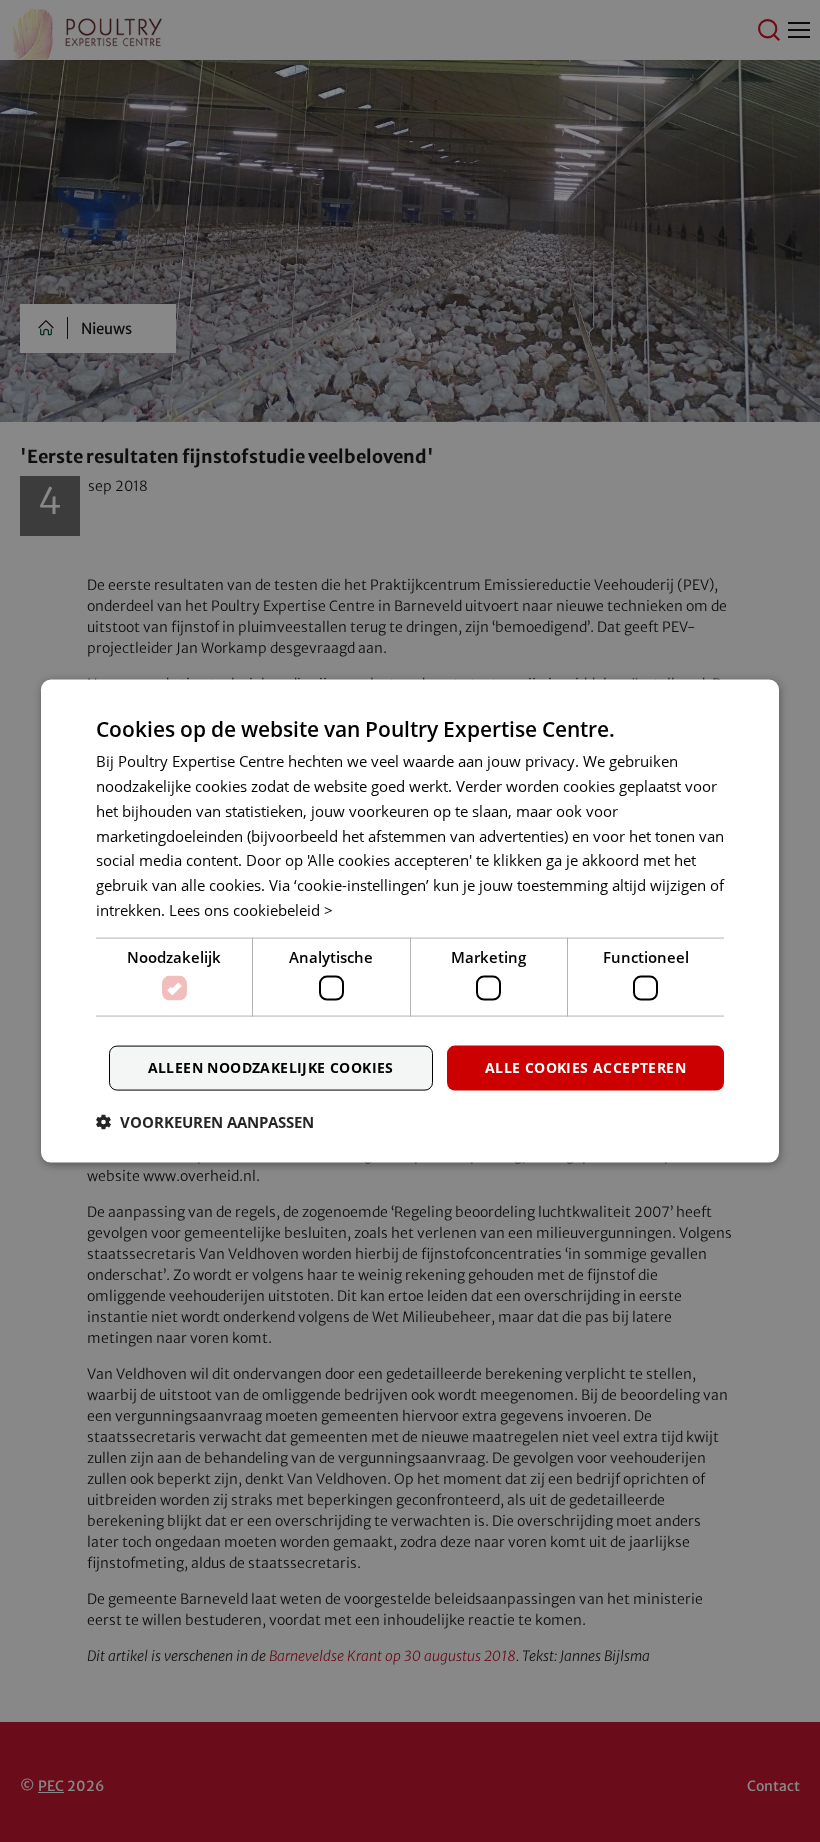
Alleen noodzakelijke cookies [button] (271, 1067)
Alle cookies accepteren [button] (585, 1067)
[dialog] (410, 921)
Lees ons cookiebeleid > (251, 909)
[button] (205, 1121)
